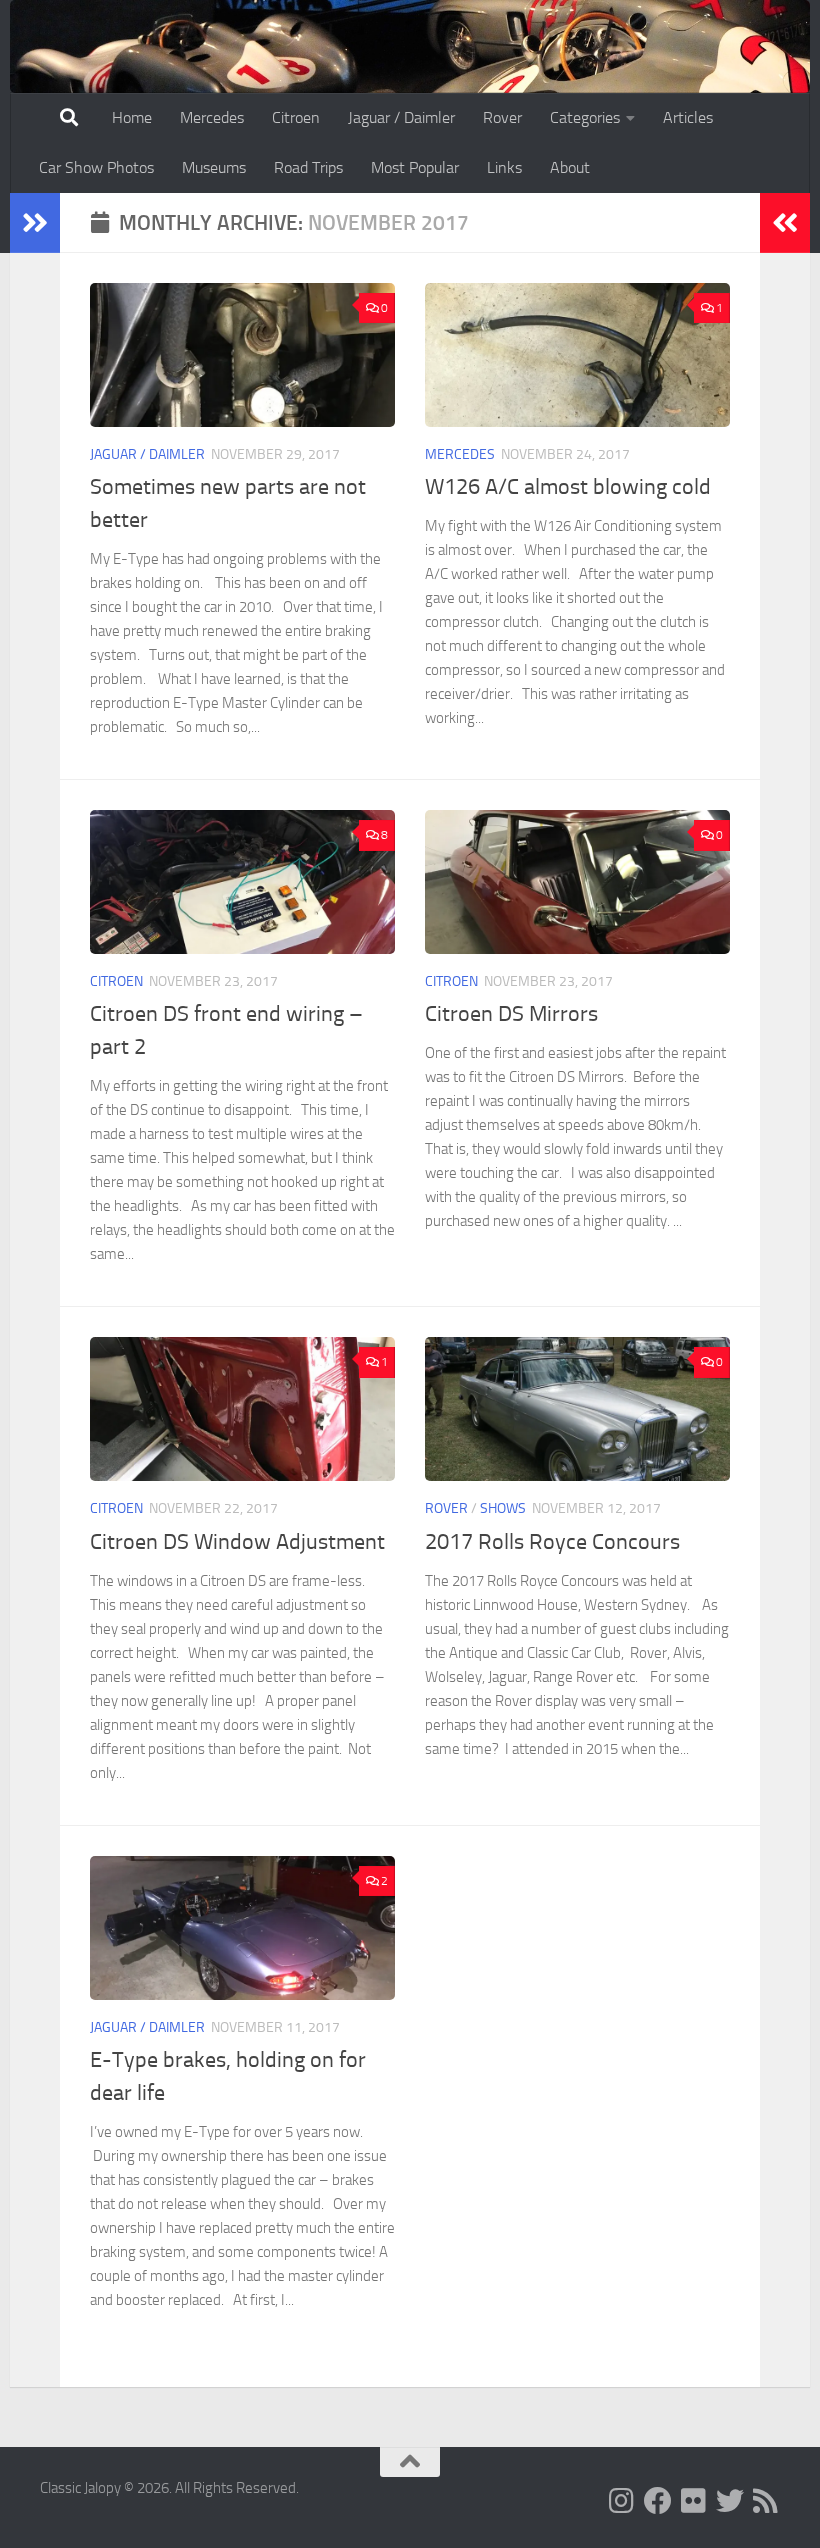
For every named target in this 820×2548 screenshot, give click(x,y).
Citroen (296, 117)
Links (504, 167)
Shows (503, 1508)
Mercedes (212, 117)
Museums (214, 167)
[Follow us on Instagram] (622, 2501)
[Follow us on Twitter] (730, 2501)
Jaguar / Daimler (401, 117)
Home (132, 117)
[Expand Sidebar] (35, 223)
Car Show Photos (96, 167)
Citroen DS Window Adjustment (237, 1542)
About (570, 167)
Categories (585, 117)
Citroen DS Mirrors (511, 1014)
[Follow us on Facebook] (658, 2501)
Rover (502, 117)
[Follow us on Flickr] (694, 2501)
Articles (688, 117)
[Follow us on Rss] (766, 2501)
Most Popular (415, 167)
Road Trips (308, 167)
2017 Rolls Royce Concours (552, 1542)
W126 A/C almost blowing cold (568, 487)
